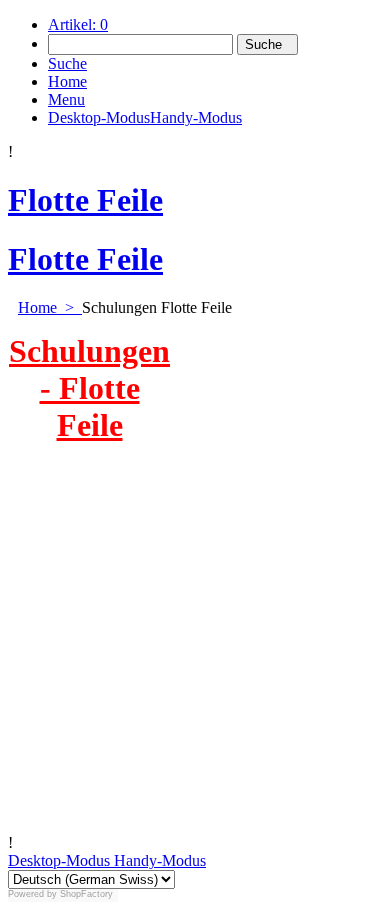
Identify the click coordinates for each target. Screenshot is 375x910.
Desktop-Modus (59, 860)
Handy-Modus (158, 860)
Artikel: (78, 24)
